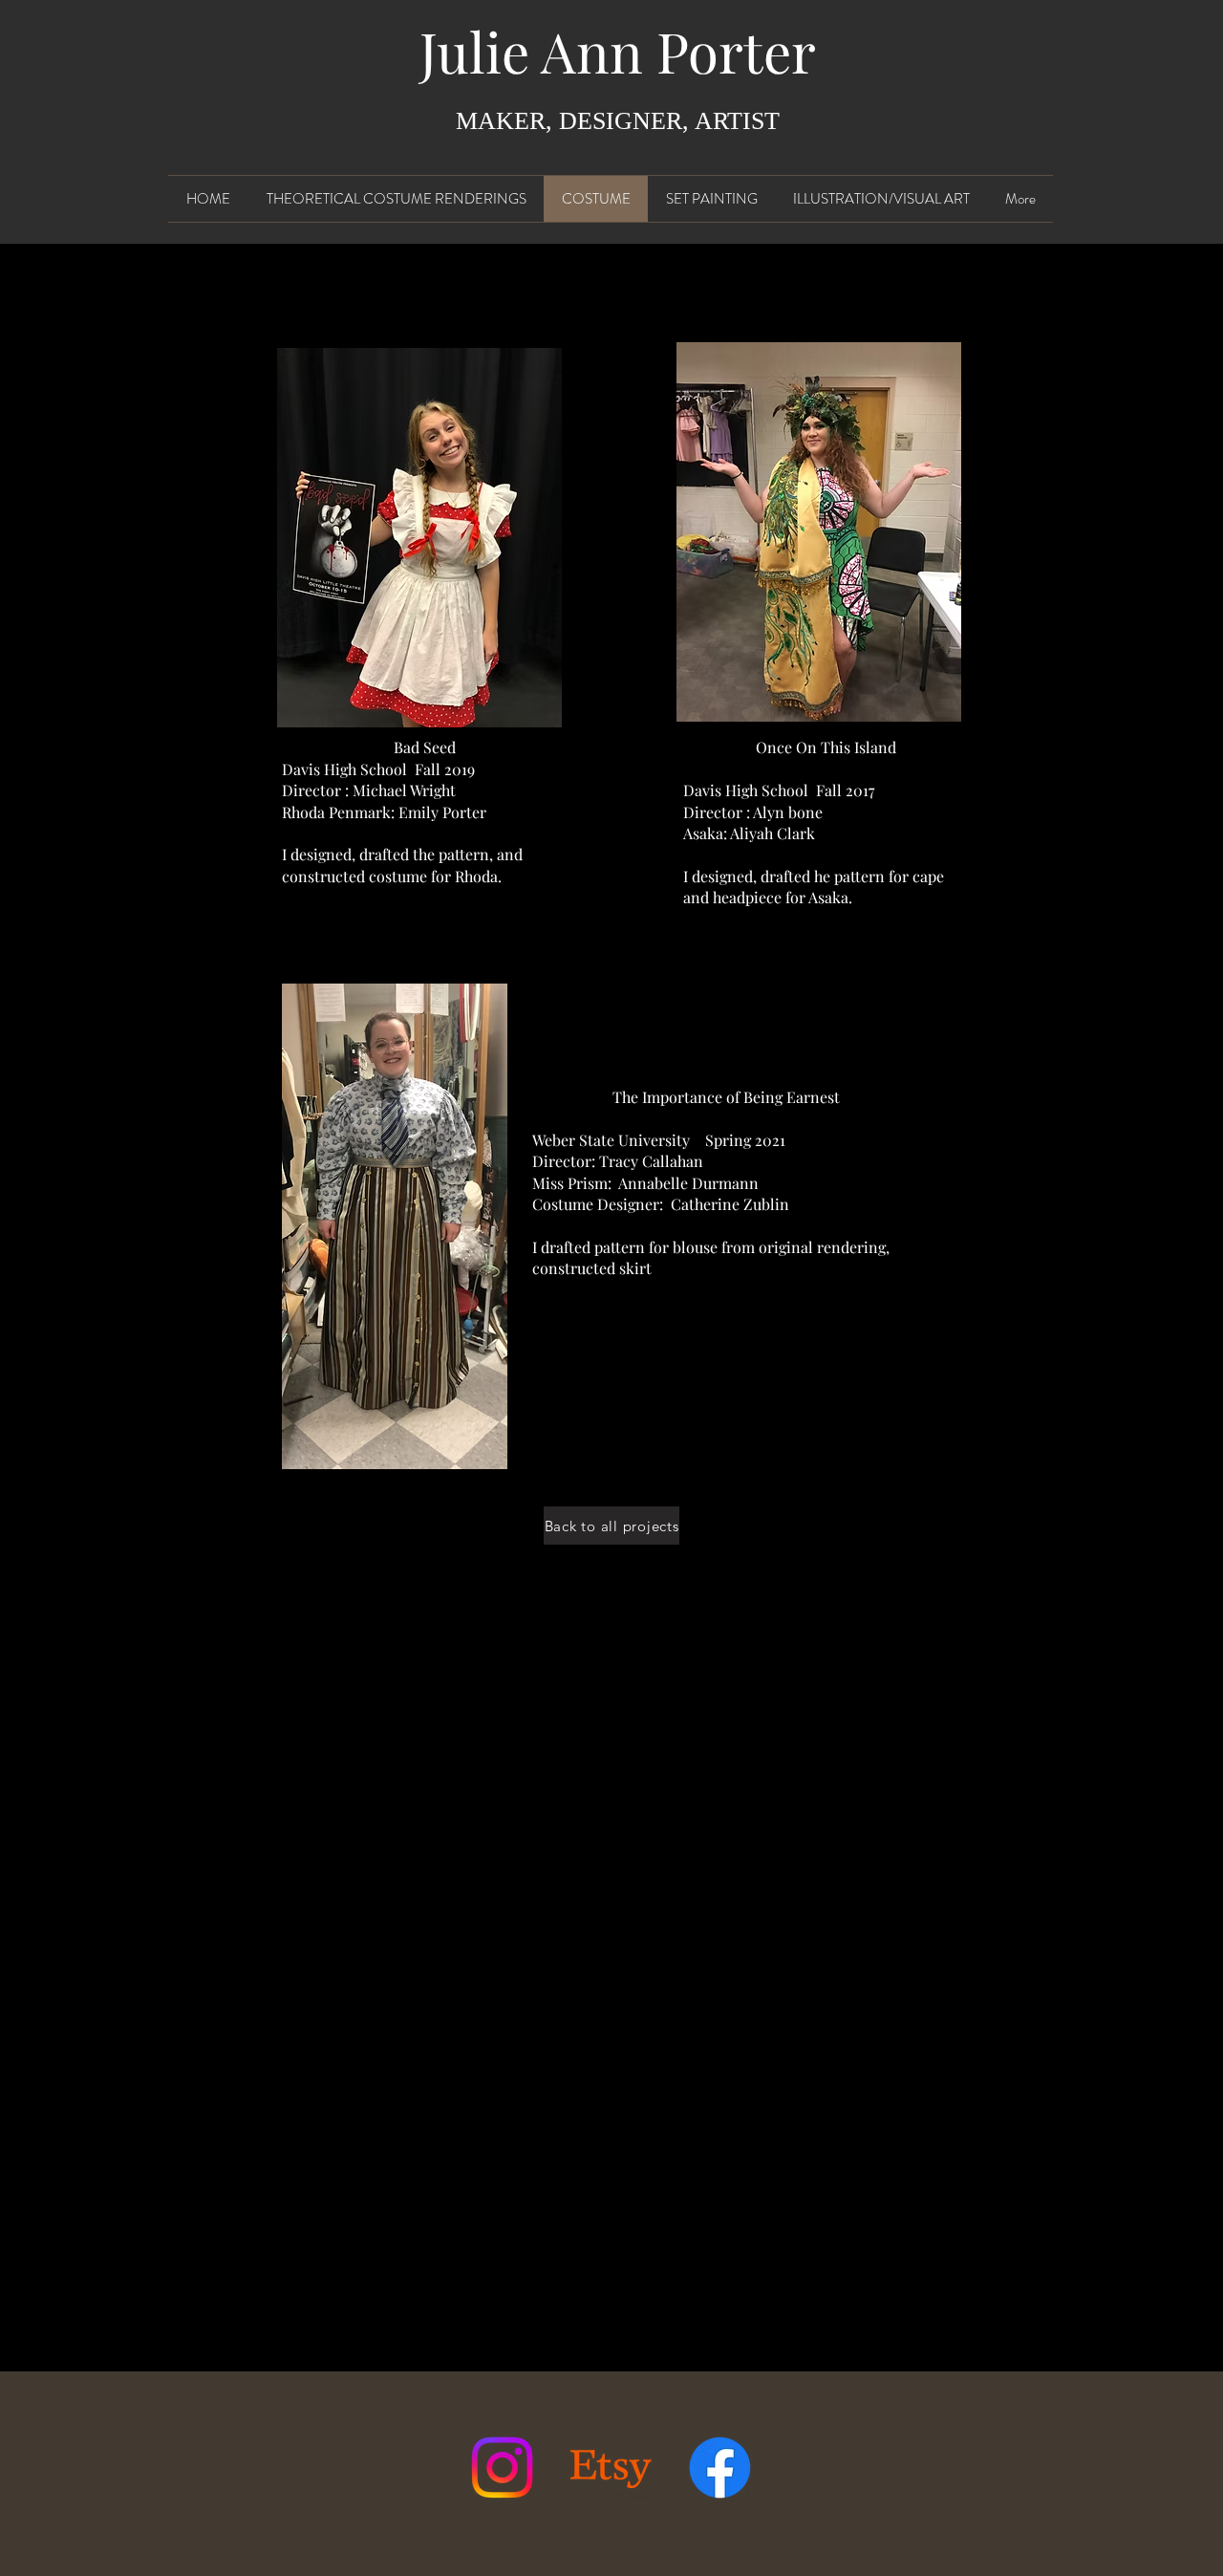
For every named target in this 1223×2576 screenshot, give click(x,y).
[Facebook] (720, 2468)
